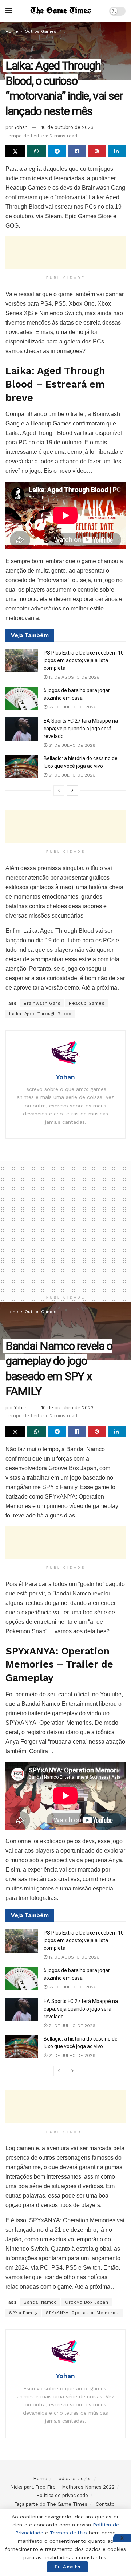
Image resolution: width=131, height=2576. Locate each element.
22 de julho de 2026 (72, 707)
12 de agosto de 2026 (73, 677)
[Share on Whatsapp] (37, 151)
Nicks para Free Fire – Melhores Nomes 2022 (62, 2487)
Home (12, 31)
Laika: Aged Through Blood (40, 1014)
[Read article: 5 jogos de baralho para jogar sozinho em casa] (22, 698)
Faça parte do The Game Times (51, 2504)
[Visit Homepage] (61, 11)
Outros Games (41, 31)
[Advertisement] (65, 253)
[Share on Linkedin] (117, 151)
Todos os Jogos (74, 2479)
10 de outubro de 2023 (67, 127)
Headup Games (87, 1003)
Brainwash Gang (42, 1003)
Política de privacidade (62, 2495)
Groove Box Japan (87, 2302)
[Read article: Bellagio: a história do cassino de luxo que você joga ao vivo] (22, 766)
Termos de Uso (68, 2533)
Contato (105, 2504)
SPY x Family (23, 2313)
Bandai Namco (40, 2302)
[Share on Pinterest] (97, 151)
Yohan (21, 127)
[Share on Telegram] (57, 151)
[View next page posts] (72, 790)
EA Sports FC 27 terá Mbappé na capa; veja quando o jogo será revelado (81, 729)
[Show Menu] (9, 11)
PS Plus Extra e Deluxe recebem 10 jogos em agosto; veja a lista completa (84, 660)
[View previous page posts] (59, 790)
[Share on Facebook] (77, 151)
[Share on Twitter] (15, 151)
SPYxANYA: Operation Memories (83, 2313)
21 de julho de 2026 (71, 745)
